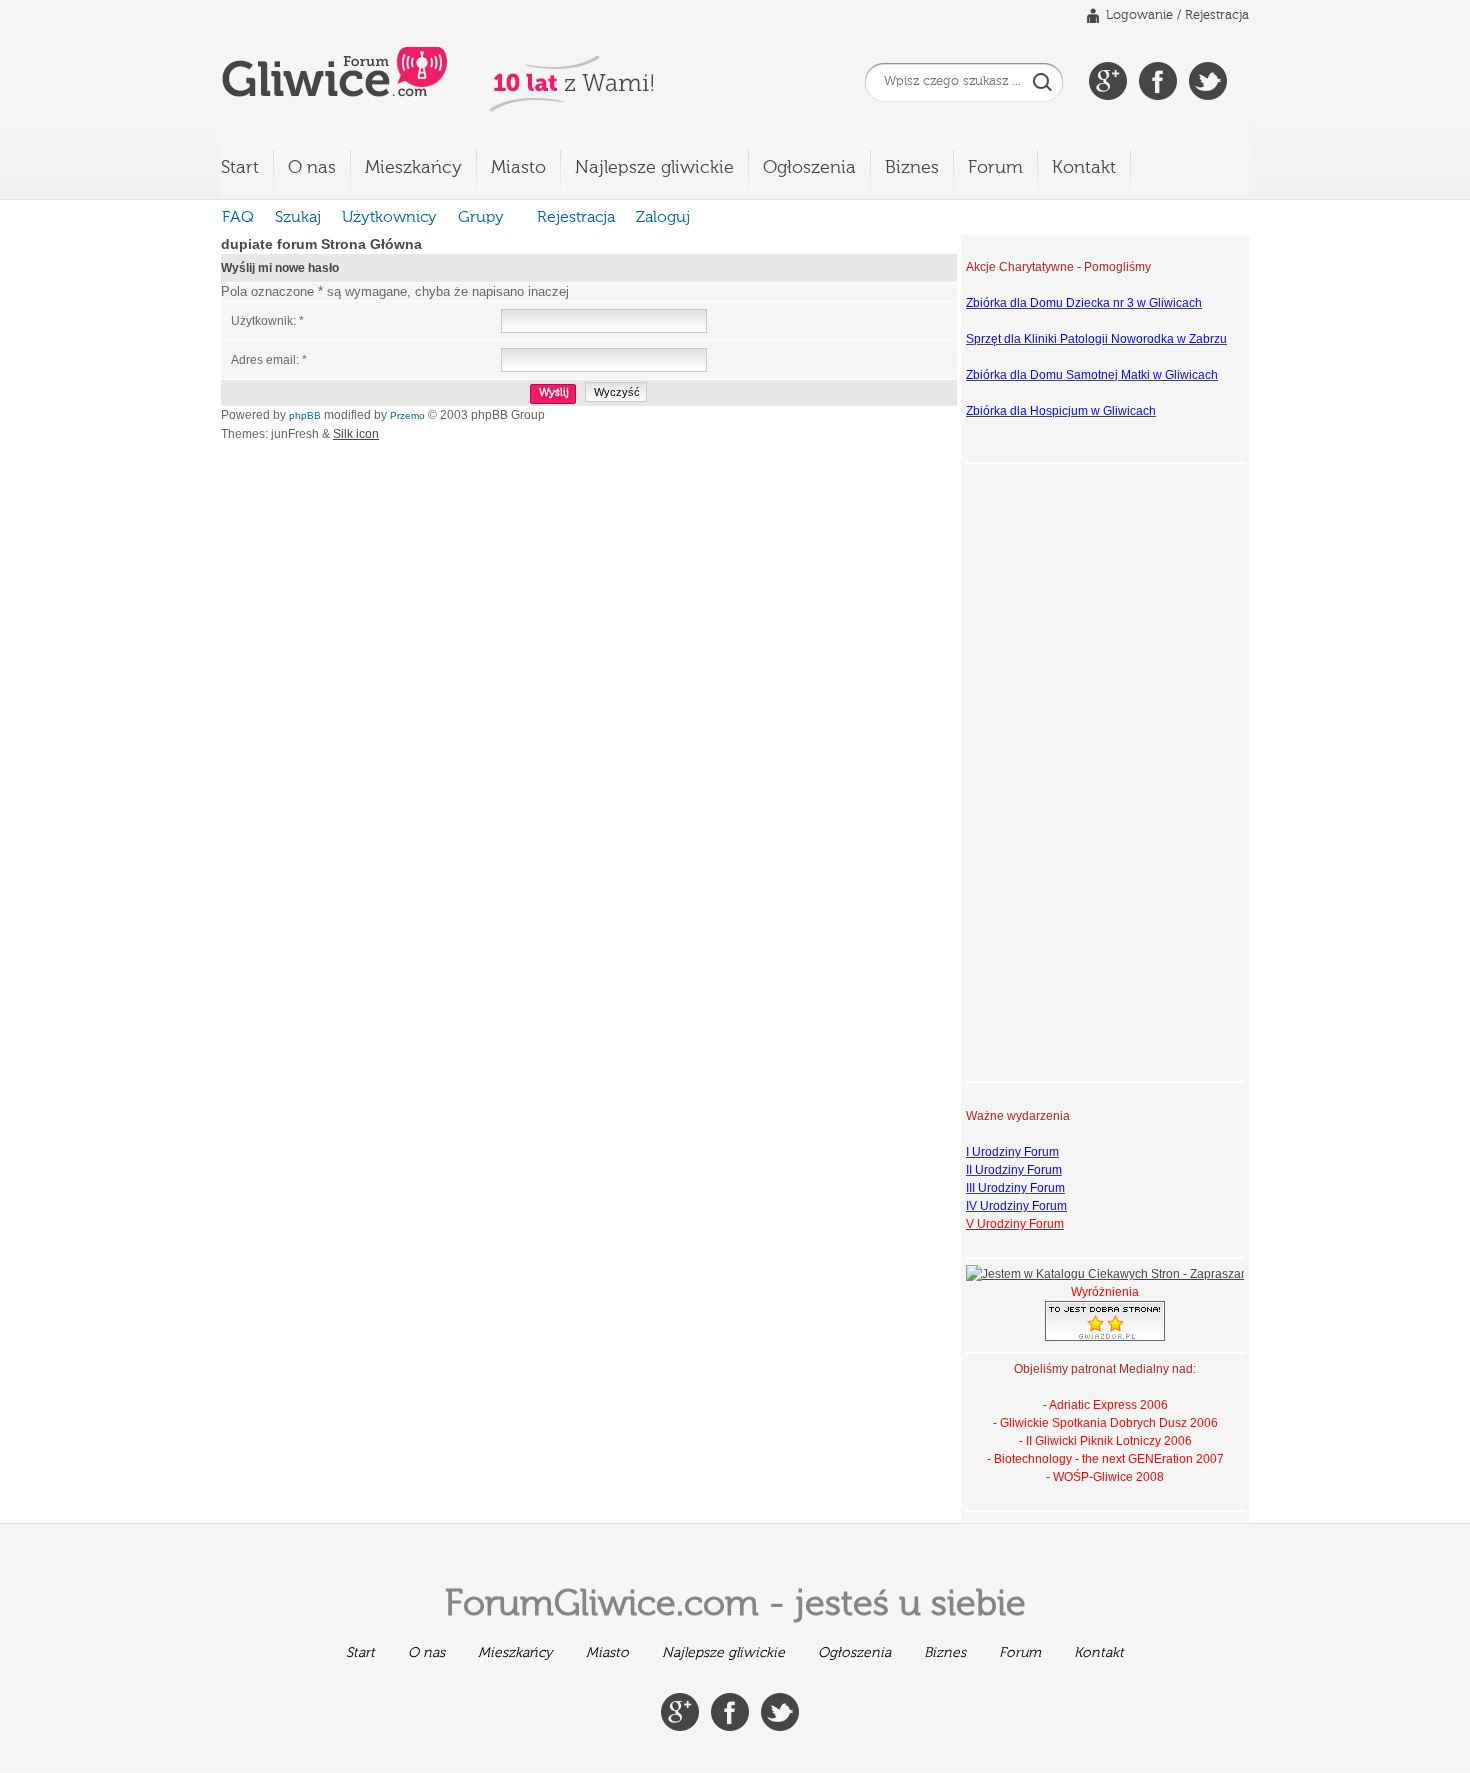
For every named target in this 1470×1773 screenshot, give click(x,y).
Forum (995, 168)
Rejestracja (1217, 15)
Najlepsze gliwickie (654, 168)
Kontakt (1084, 168)
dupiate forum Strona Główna (321, 244)
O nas (312, 168)
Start (240, 168)
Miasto (518, 168)
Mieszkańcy (413, 168)
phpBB (305, 415)
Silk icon (356, 434)
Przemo (407, 415)
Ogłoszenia (809, 168)
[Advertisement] (1046, 770)
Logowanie (1139, 15)
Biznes (912, 168)
